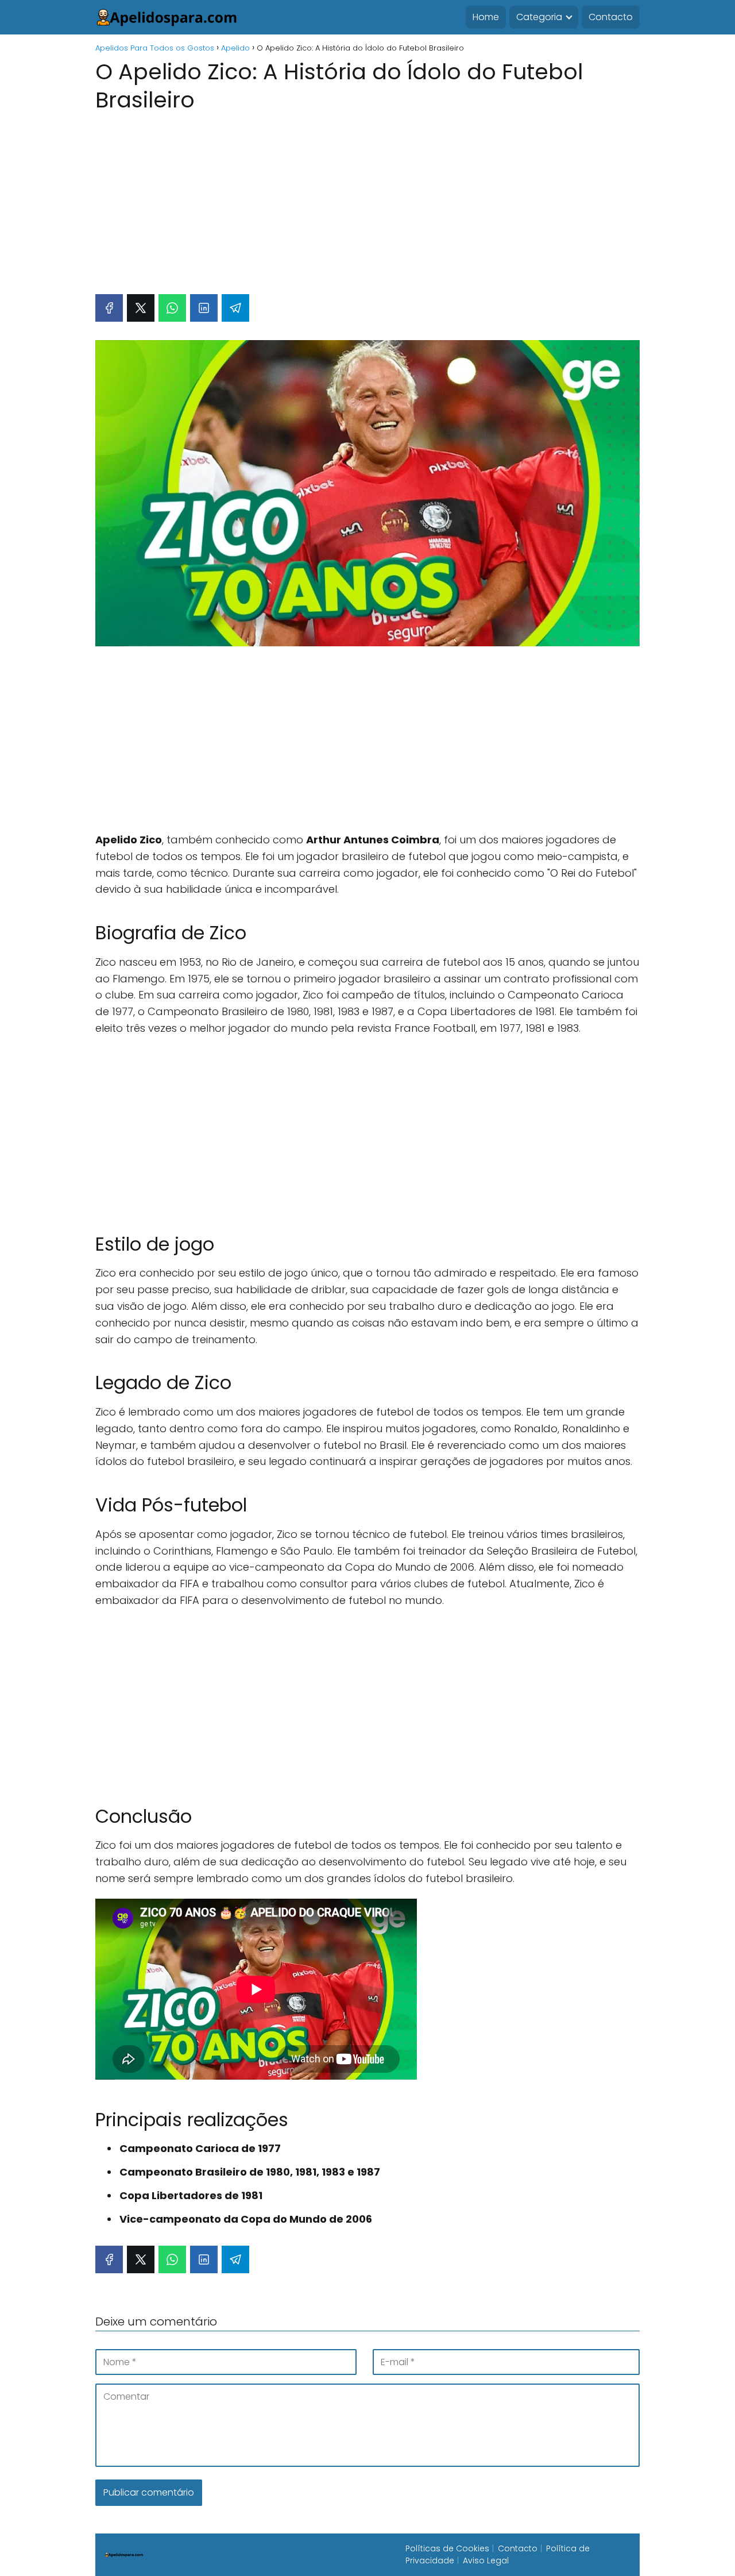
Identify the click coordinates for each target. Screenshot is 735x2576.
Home (486, 17)
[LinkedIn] (204, 308)
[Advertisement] (367, 198)
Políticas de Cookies (447, 2548)
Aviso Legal (486, 2560)
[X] (141, 308)
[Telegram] (235, 308)
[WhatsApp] (172, 308)
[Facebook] (109, 308)
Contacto (611, 17)
